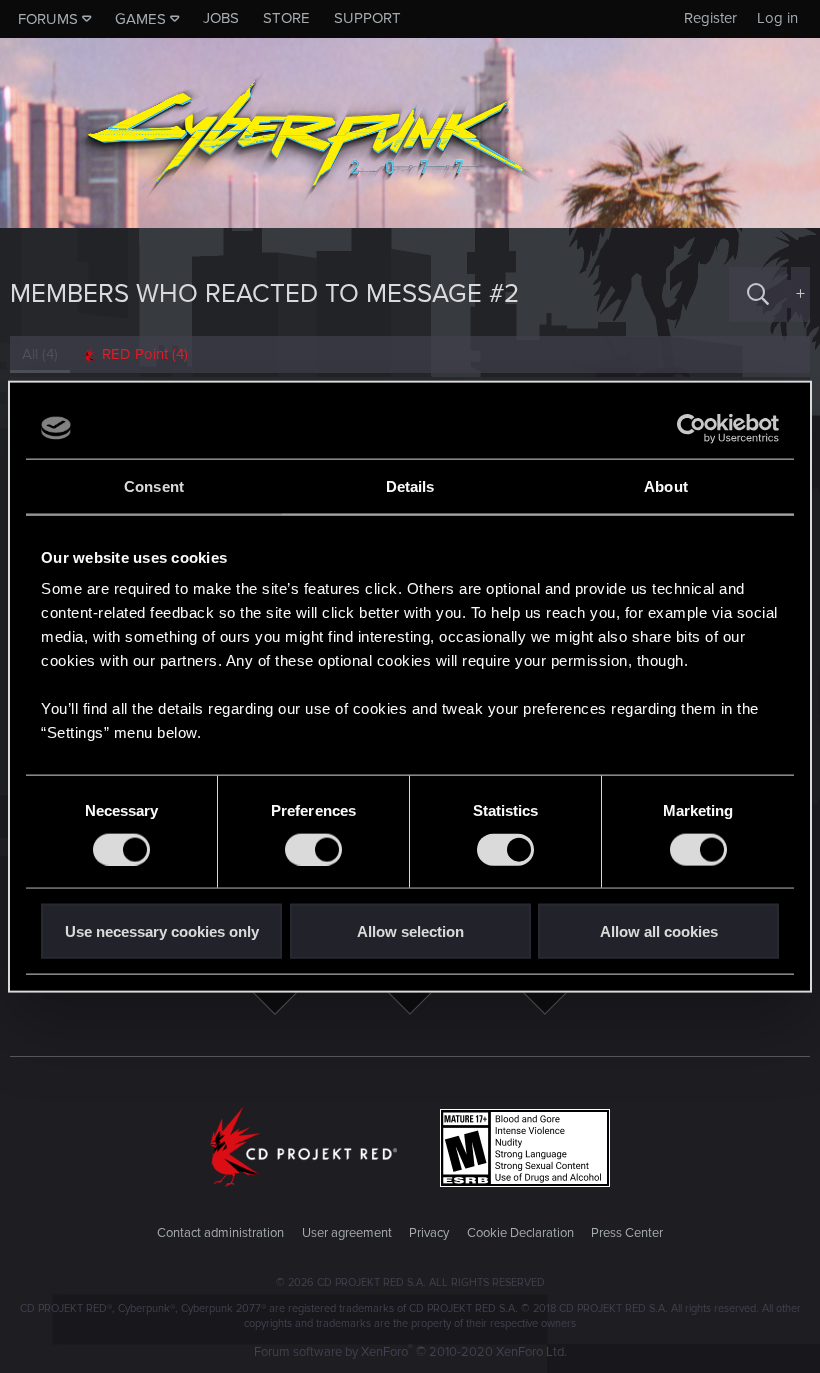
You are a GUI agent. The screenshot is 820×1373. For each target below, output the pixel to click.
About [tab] (666, 485)
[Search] (758, 294)
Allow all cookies (659, 931)
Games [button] (140, 19)
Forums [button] (48, 19)
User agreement (347, 1233)
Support (367, 18)
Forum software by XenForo (410, 1352)
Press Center (627, 1233)
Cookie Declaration (520, 1233)
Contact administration (220, 1233)
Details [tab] (410, 485)
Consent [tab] (154, 485)
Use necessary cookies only (162, 931)
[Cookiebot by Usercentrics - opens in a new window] (691, 428)
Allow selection (410, 931)
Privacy (429, 1233)
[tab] (135, 354)
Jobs (221, 18)
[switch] (313, 849)
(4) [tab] (40, 354)
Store (286, 18)
